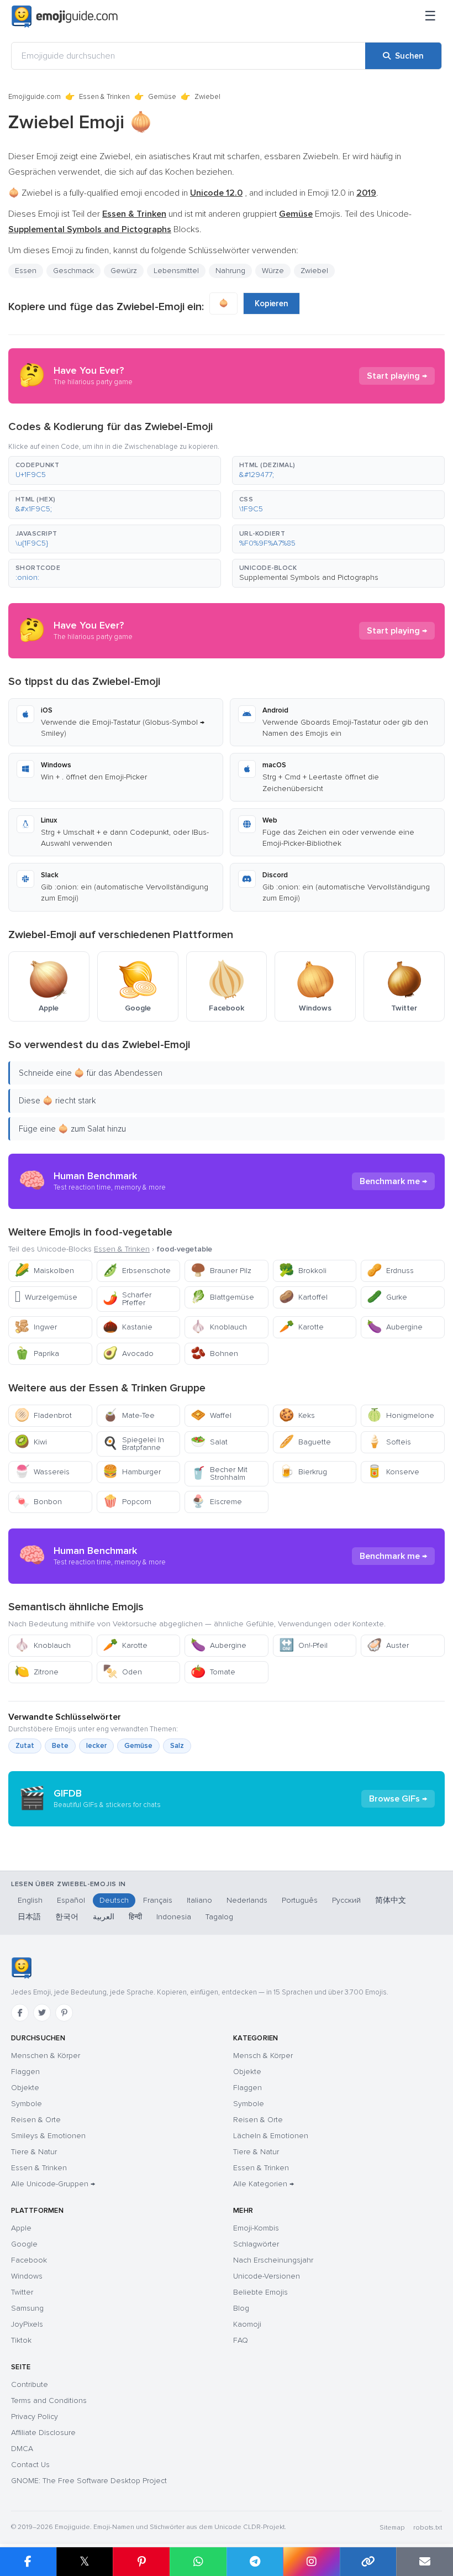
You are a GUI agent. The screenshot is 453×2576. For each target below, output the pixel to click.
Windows (27, 2276)
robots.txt (428, 2528)
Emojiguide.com (35, 97)
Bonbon (38, 1502)
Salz (177, 1746)
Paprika (37, 1354)
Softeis (389, 1442)
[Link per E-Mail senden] (425, 2562)
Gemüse (162, 97)
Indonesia (174, 1917)
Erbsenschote (137, 1271)
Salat (209, 1442)
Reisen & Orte (36, 2120)
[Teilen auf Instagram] (311, 2562)
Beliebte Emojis (260, 2292)
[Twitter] (42, 2013)
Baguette (305, 1442)
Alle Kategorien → (264, 2184)
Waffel (211, 1415)
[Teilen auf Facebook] (28, 2562)
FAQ (241, 2340)
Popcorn (127, 1502)
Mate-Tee (129, 1415)
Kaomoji (247, 2324)
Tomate (213, 1672)
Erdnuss (390, 1271)
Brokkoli (303, 1271)
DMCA (22, 2449)
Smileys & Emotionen (48, 2136)
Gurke (387, 1297)
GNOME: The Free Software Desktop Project (89, 2481)
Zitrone (36, 1672)
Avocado (128, 1354)
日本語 (29, 1917)
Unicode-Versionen (267, 2276)
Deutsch (114, 1900)
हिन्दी (135, 1917)
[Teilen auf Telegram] (255, 2562)
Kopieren (272, 303)
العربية (104, 1917)
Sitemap (392, 2528)
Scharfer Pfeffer (127, 1299)
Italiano (199, 1900)
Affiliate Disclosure (43, 2433)
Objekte (25, 2088)
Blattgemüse (222, 1297)
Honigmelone (401, 1415)
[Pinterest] (64, 2013)
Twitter (22, 2292)
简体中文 (391, 1900)
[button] (115, 470)
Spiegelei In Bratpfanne (133, 1444)
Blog (241, 2308)
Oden (122, 1672)
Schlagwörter (256, 2244)
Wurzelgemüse (46, 1297)
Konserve (393, 1472)
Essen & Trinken (104, 97)
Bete (60, 1746)
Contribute (30, 2384)
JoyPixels (27, 2324)
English (30, 1900)
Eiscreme (216, 1502)
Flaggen (25, 2072)
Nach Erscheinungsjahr (273, 2260)
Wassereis (42, 1472)
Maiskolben (44, 1271)
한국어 (67, 1917)
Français (158, 1900)
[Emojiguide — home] (65, 17)
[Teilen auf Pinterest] (141, 2562)
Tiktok (21, 2340)
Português (300, 1900)
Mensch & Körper (263, 2056)
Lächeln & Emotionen (271, 2136)
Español (71, 1900)
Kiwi (31, 1442)
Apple (21, 2228)
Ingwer (36, 1327)
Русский (346, 1900)
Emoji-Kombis (256, 2228)
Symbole (27, 2104)
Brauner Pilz (221, 1271)
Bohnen (214, 1354)
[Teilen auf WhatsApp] (198, 2562)
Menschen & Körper (46, 2056)
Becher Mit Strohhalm (219, 1473)
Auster (388, 1645)
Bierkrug (303, 1472)
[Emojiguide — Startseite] (21, 1968)
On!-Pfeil (303, 1645)
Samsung (27, 2308)
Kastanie (128, 1327)
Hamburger (132, 1472)
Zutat (25, 1746)
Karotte (301, 1327)
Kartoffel (303, 1297)
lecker (96, 1746)
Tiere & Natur (34, 2152)
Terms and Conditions (49, 2400)
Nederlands (247, 1900)
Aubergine (395, 1327)
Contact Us (30, 2465)
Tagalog (219, 1917)
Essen (26, 271)
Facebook (29, 2260)
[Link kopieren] (368, 2562)
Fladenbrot (43, 1415)
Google (24, 2244)
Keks (297, 1415)
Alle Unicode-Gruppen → (53, 2184)
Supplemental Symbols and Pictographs (309, 577)
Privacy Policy (35, 2417)
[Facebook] (20, 2013)
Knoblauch (219, 1327)
